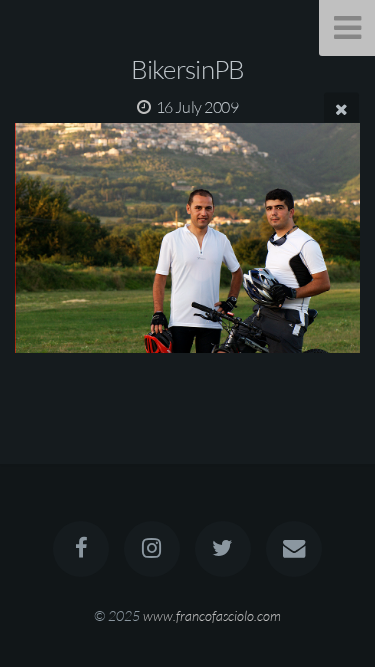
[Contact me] (294, 549)
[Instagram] (152, 549)
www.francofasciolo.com (212, 615)
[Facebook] (81, 549)
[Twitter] (223, 549)
